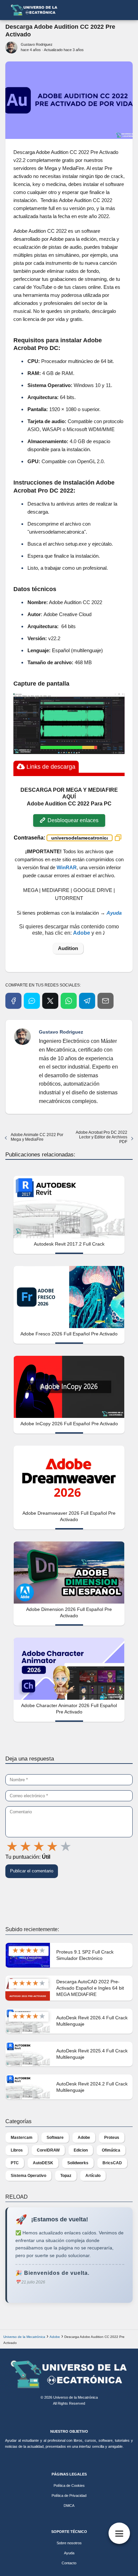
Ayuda (69, 2553)
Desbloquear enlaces (72, 820)
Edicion (81, 2150)
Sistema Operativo (28, 2176)
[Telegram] (87, 1001)
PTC (15, 2163)
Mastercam (22, 2138)
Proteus (112, 2138)
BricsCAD (112, 2163)
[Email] (106, 1001)
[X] (50, 1001)
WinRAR (67, 867)
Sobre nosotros (69, 2543)
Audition (68, 948)
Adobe (84, 2138)
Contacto (69, 2563)
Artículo (93, 2176)
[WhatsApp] (69, 1001)
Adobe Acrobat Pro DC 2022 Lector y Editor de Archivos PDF (101, 1137)
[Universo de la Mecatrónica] (69, 2374)
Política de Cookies (69, 2486)
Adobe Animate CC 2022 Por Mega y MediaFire (37, 1137)
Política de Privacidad (69, 2496)
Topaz (66, 2176)
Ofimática (111, 2150)
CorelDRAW (48, 2150)
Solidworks (78, 2163)
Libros (17, 2150)
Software (55, 2138)
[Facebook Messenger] (32, 1001)
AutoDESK (43, 2163)
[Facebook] (13, 1001)
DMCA (69, 2506)
